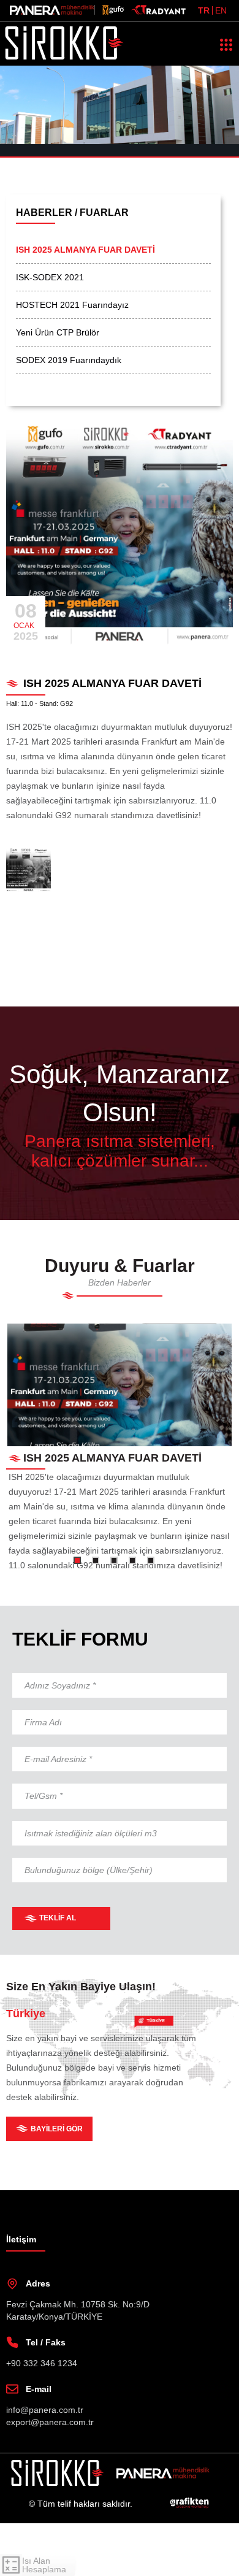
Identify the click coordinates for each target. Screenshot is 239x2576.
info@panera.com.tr (47, 2462)
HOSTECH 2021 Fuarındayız (74, 305)
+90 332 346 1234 (42, 2416)
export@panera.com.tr (52, 2474)
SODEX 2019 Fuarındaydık (71, 360)
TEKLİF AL (58, 1971)
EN (221, 10)
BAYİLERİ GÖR (58, 2181)
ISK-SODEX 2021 (51, 277)
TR (204, 10)
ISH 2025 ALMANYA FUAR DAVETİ (91, 250)
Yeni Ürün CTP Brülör (62, 332)
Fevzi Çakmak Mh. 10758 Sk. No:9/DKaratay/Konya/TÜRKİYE (78, 2363)
